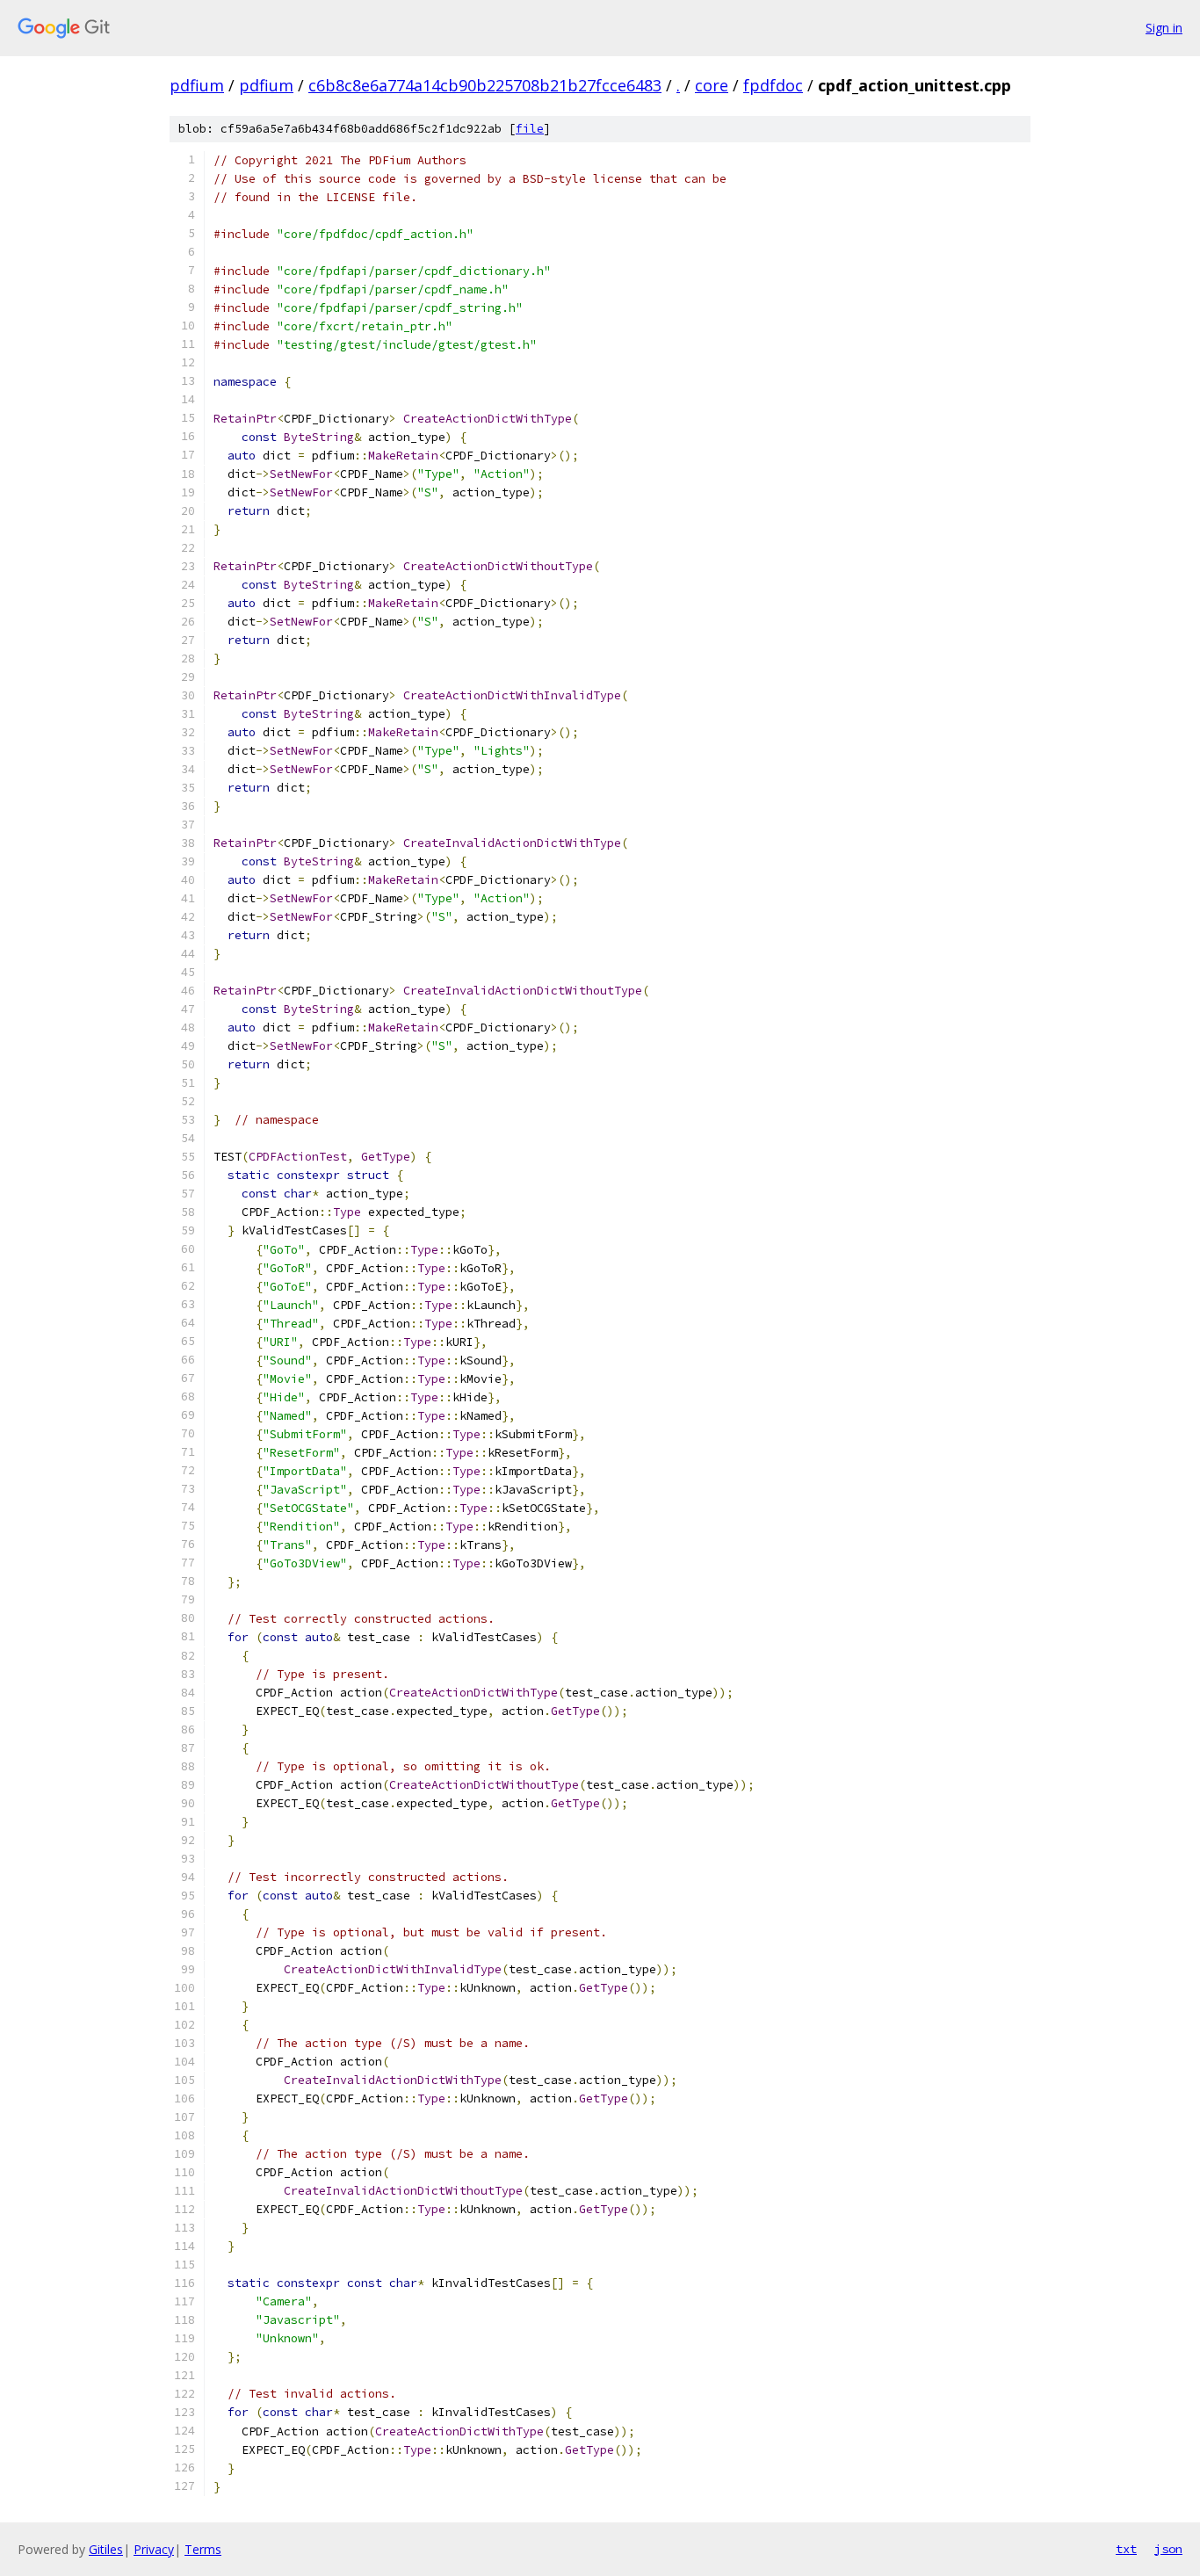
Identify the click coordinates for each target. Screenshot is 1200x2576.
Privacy (154, 2549)
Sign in (1164, 28)
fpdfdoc (773, 85)
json (1168, 2549)
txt (1126, 2549)
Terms (203, 2549)
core (712, 85)
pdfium (197, 85)
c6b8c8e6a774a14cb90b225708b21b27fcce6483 (485, 85)
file (530, 129)
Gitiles (106, 2549)
